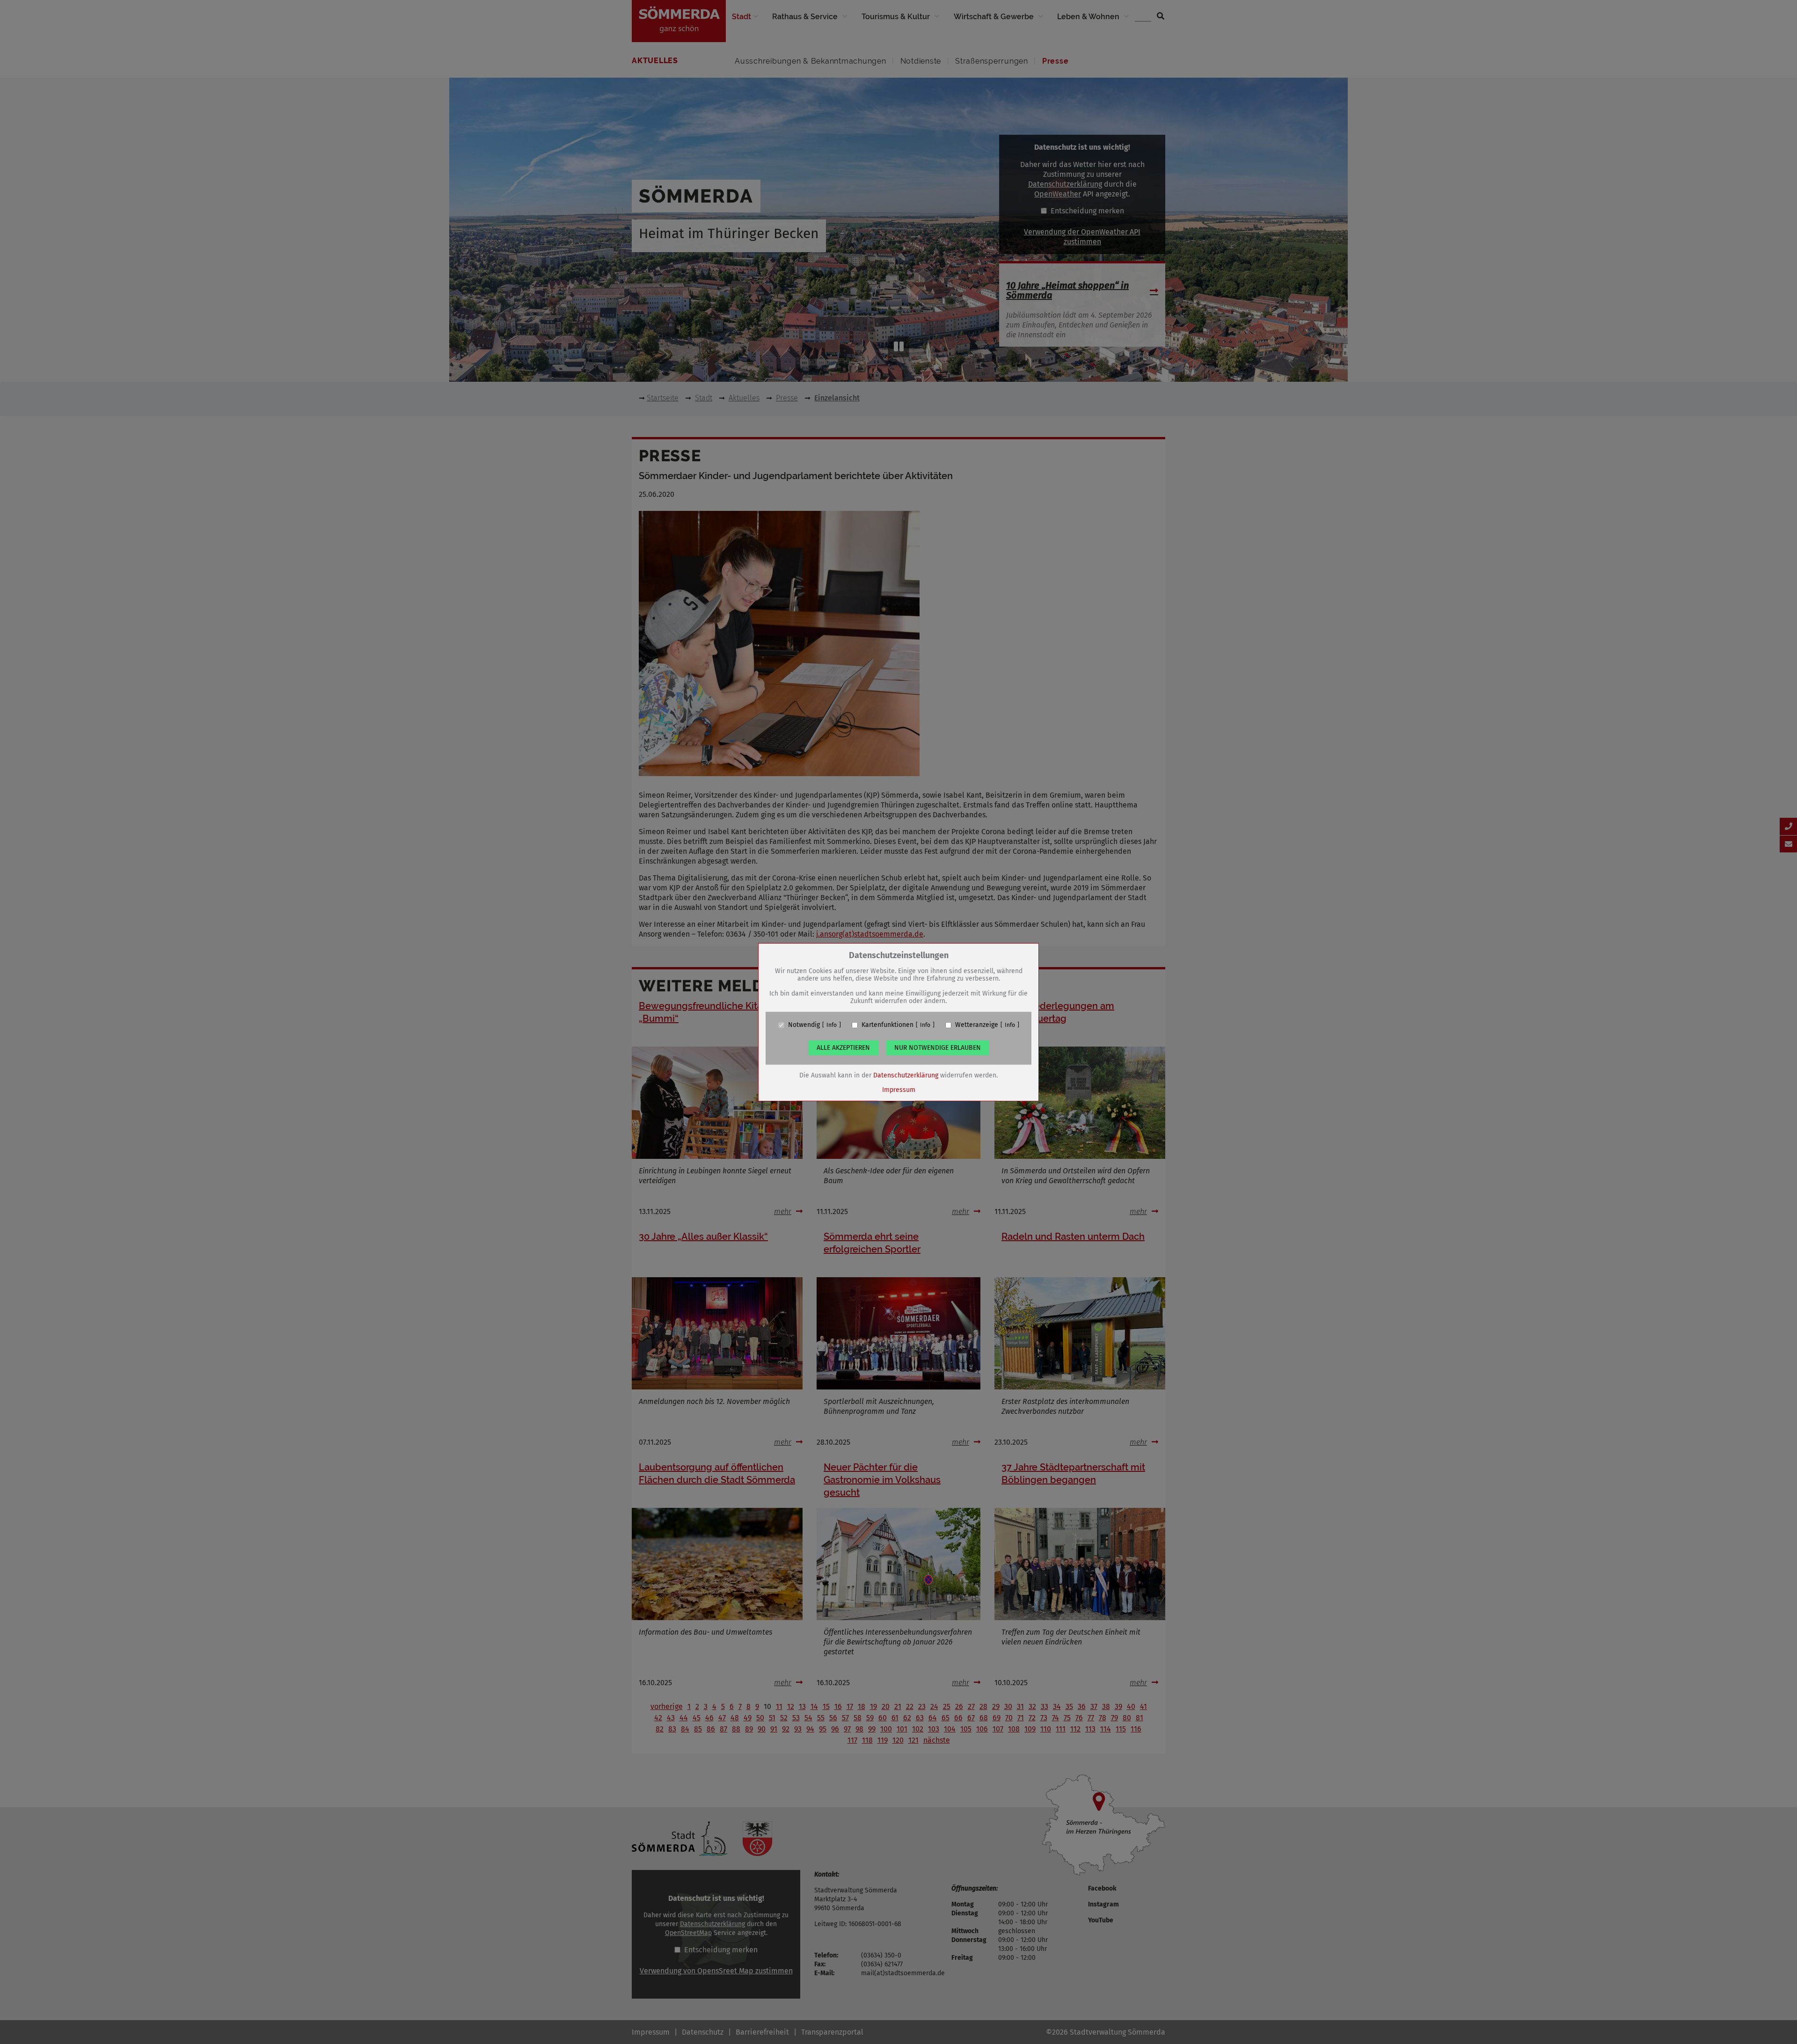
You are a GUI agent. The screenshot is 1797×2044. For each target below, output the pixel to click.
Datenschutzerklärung (906, 1075)
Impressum (899, 1090)
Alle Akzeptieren (843, 1048)
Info (832, 1025)
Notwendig (804, 1025)
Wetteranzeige (977, 1025)
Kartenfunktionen (888, 1025)
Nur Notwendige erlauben (938, 1048)
